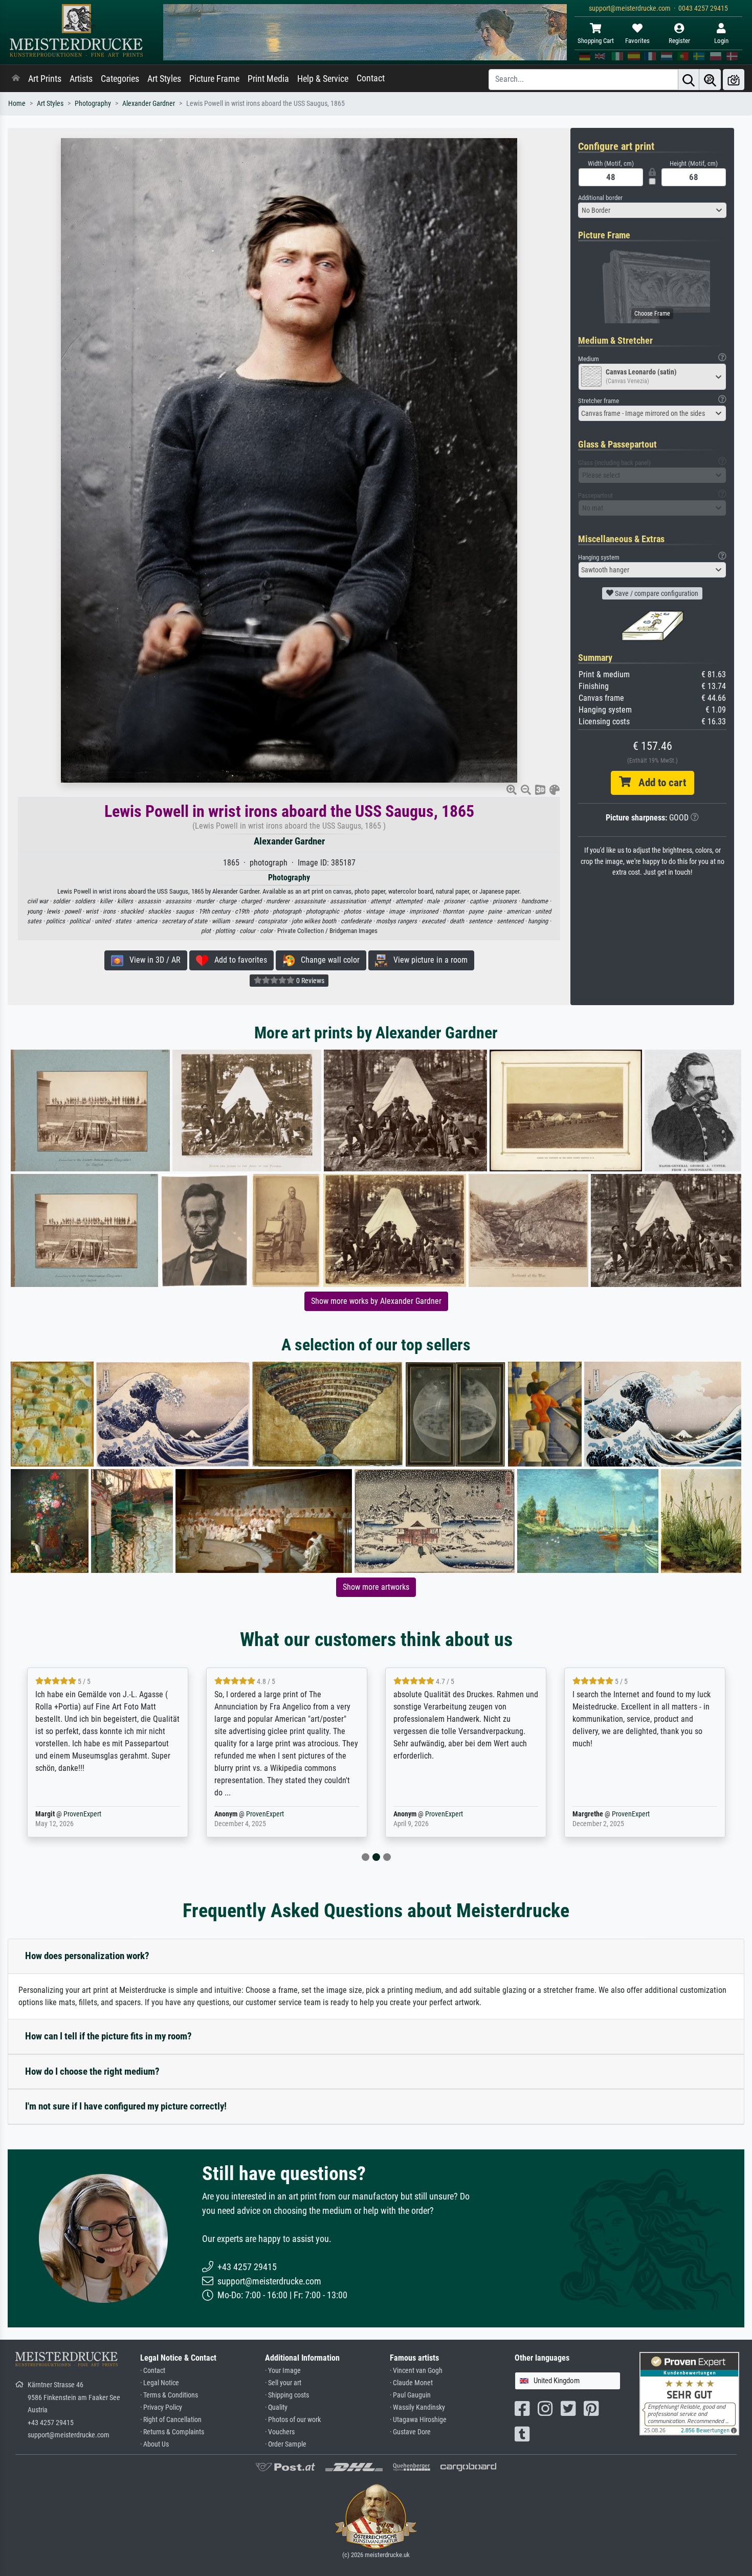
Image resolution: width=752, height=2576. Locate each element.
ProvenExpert (82, 1814)
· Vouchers (280, 2432)
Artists (81, 79)
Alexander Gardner (149, 104)
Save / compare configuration (656, 593)
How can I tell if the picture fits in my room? (108, 2036)
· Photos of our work (293, 2420)
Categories (120, 79)
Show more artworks (376, 1587)
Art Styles (164, 79)
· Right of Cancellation (171, 2420)
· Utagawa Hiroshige (418, 2420)
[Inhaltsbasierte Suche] (710, 80)
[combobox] (652, 210)
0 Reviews (309, 981)
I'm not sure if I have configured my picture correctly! (126, 2106)
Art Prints (45, 79)
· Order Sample (286, 2444)
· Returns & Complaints (172, 2432)
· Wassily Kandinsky (417, 2407)
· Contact (153, 2371)
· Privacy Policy (161, 2407)
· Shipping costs (287, 2395)
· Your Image (283, 2371)
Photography (93, 104)
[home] (16, 79)
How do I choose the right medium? (92, 2071)
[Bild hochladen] (734, 80)
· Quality (276, 2407)
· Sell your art (283, 2383)
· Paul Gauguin (410, 2395)
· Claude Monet (411, 2383)
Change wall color (327, 960)
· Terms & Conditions (169, 2395)
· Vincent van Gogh (416, 2371)
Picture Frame (214, 79)
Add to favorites (238, 960)
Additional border (600, 198)
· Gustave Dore (410, 2432)
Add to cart (658, 783)
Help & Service (323, 79)
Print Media (268, 79)
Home (17, 104)
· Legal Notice (160, 2383)
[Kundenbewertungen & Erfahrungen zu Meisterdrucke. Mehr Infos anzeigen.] (689, 2393)
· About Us (154, 2444)
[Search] (689, 80)
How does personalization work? (87, 1956)
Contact (371, 78)
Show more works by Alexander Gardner (376, 1301)
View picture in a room (427, 960)
